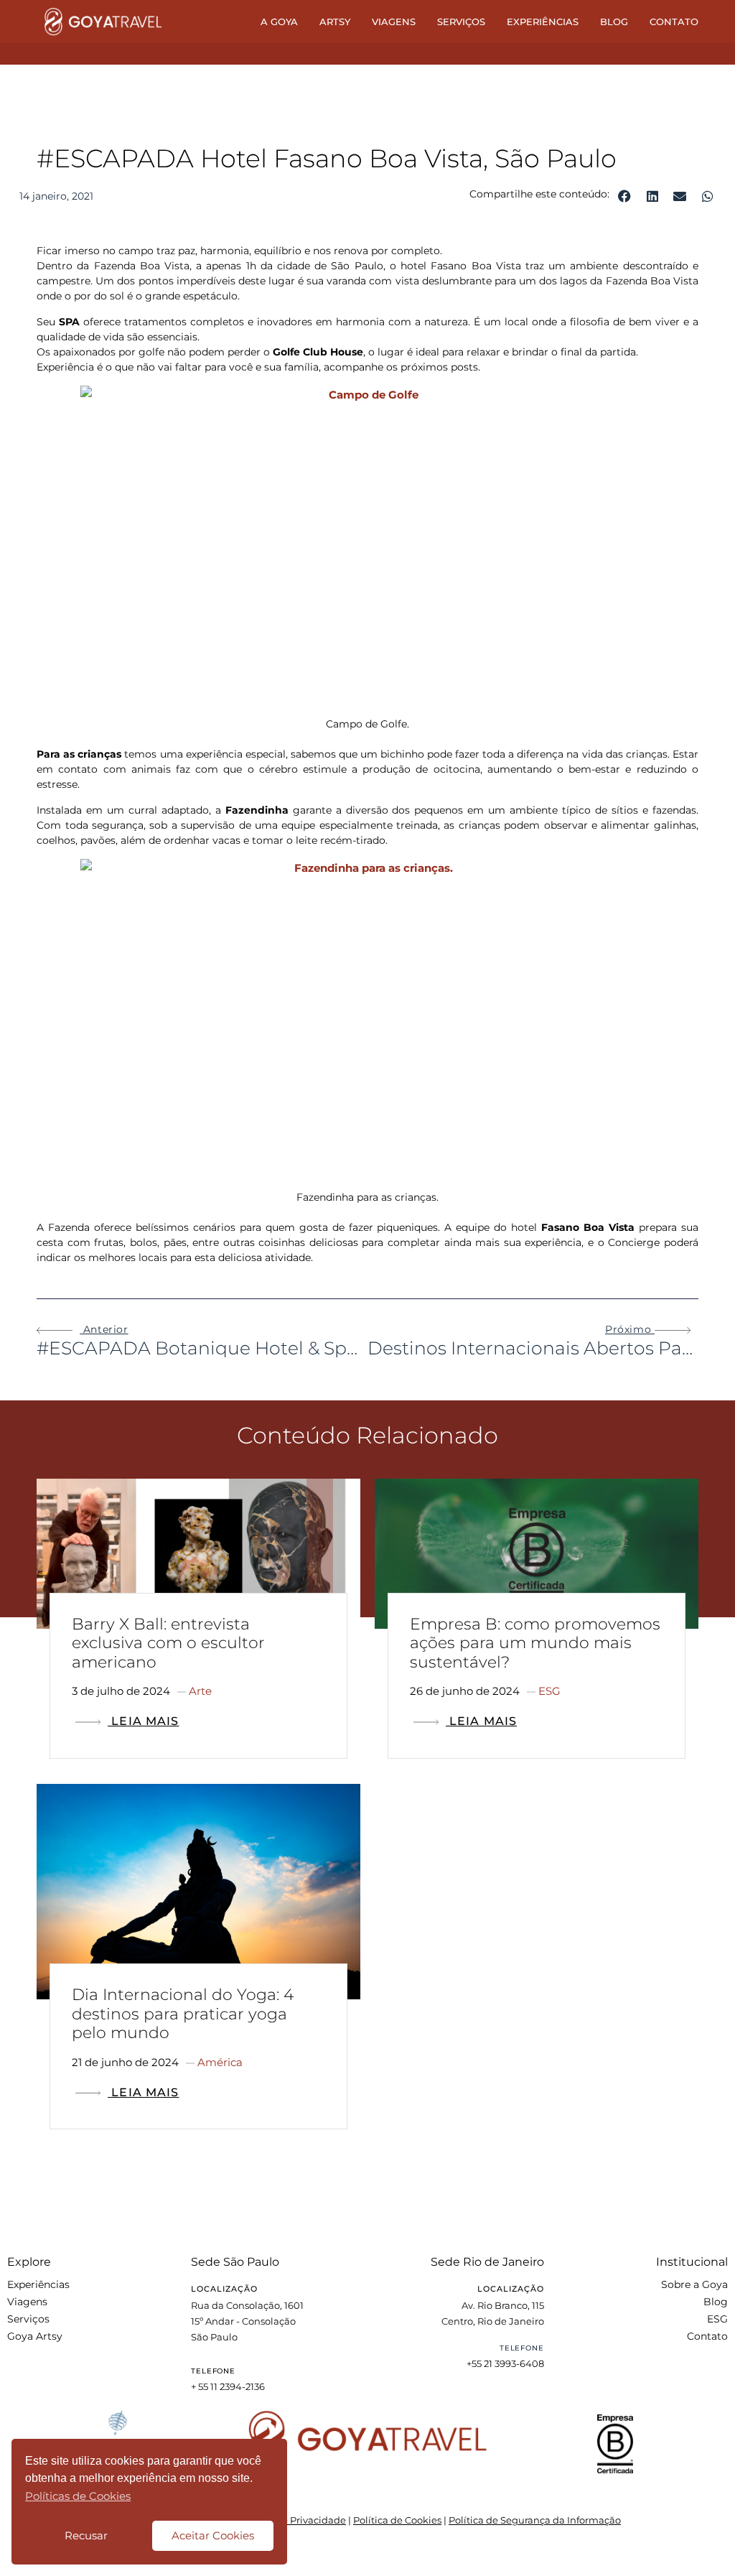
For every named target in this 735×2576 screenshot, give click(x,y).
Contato (674, 22)
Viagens (394, 22)
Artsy (335, 22)
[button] (625, 196)
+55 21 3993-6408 (505, 2363)
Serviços (461, 22)
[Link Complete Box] (198, 1624)
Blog (614, 22)
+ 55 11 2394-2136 (228, 2386)
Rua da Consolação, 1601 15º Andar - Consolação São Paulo (247, 2321)
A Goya (279, 22)
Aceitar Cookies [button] (213, 2535)
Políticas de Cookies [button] (78, 2496)
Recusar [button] (86, 2535)
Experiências (543, 22)
